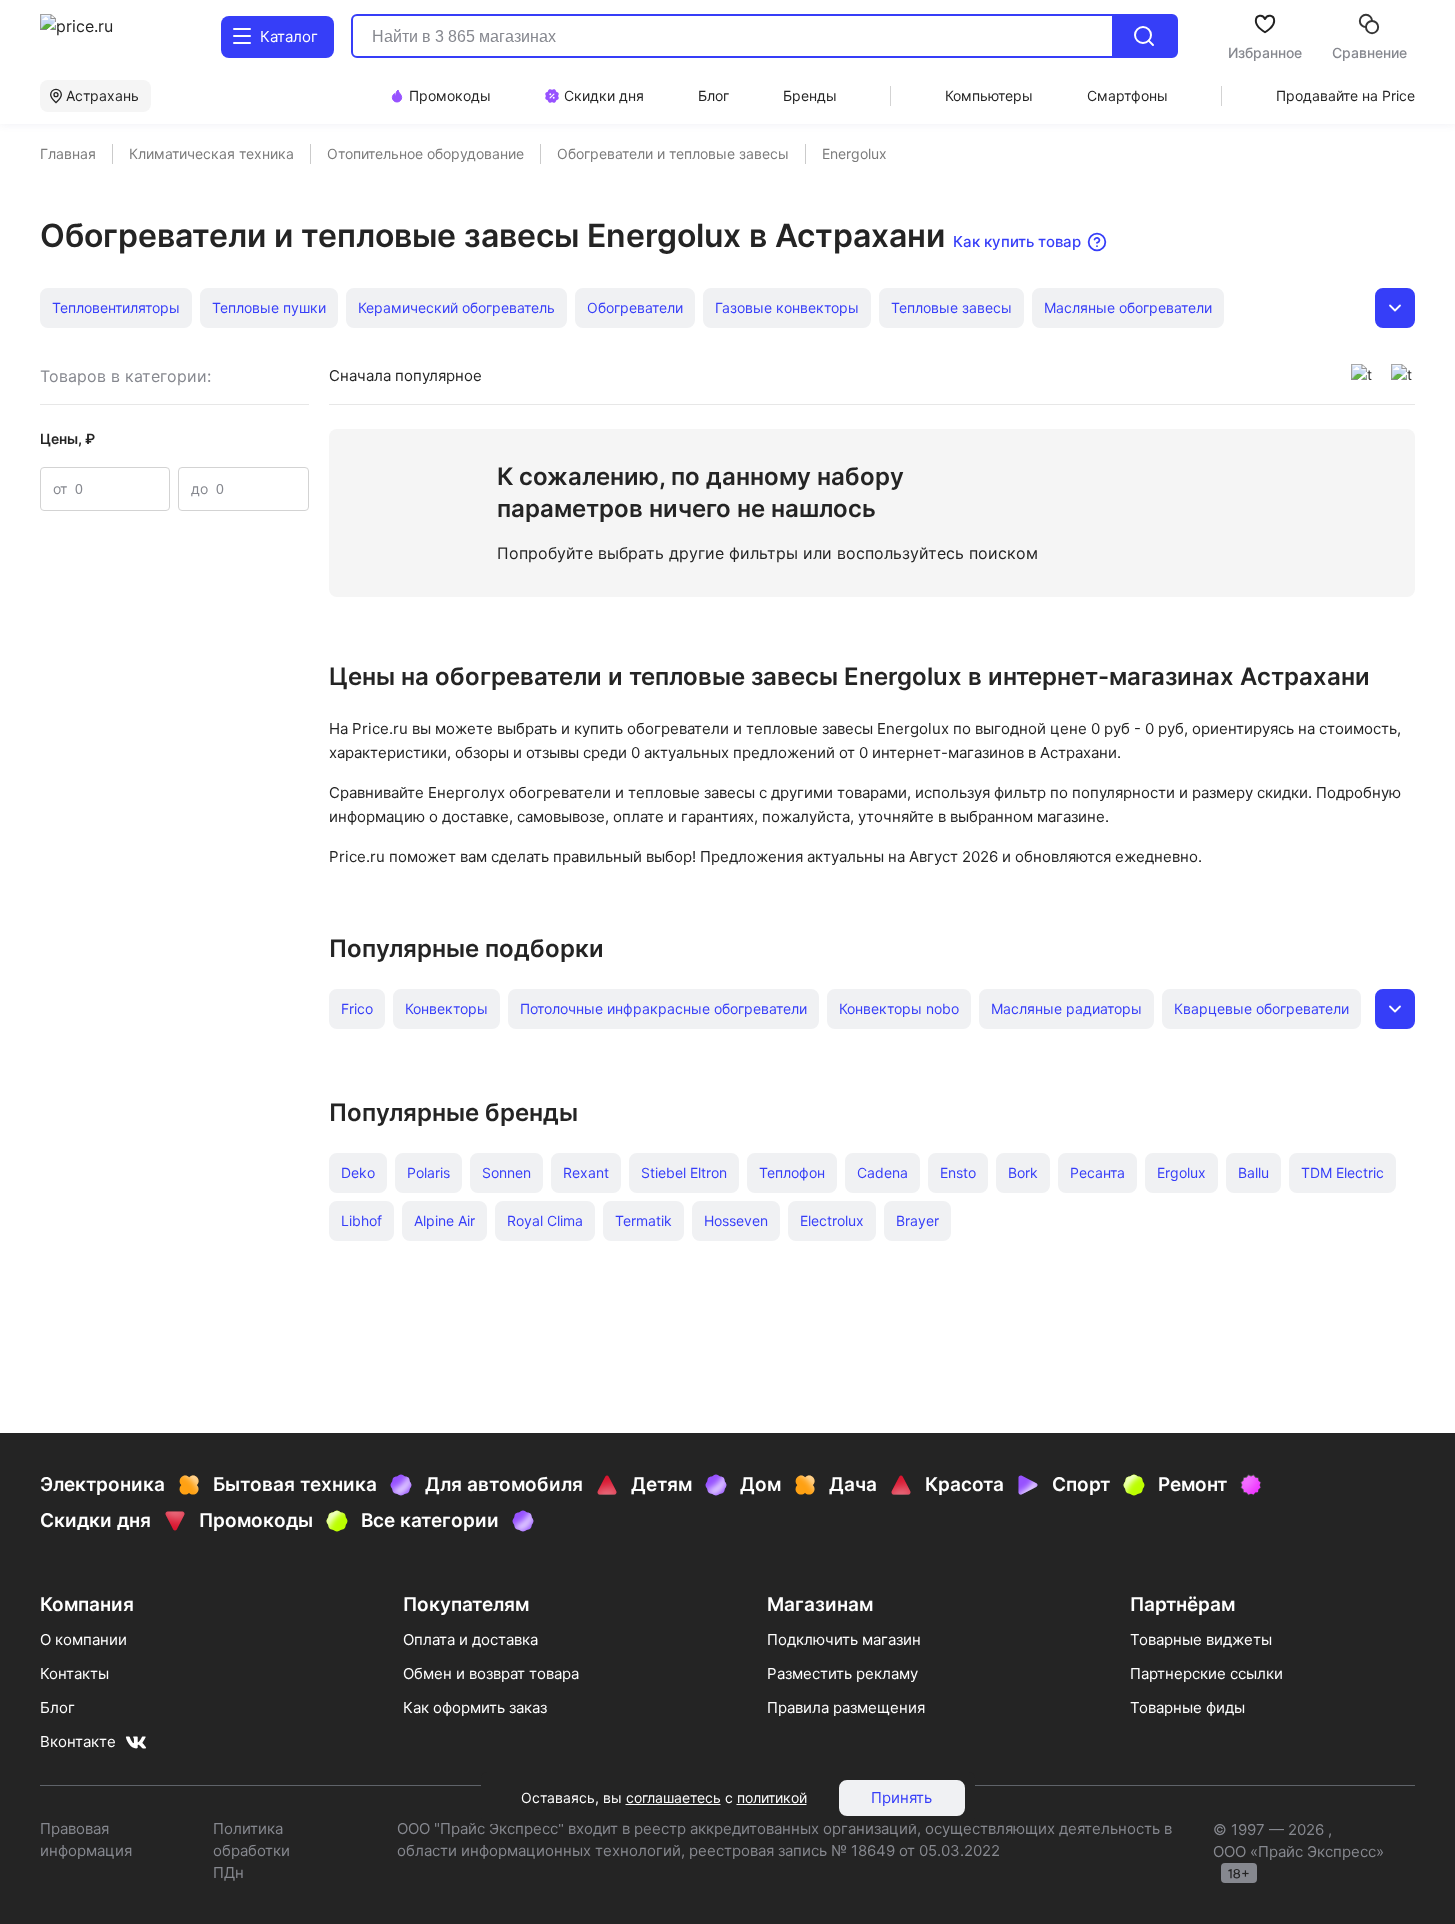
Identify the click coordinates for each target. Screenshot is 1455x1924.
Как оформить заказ (475, 1707)
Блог (57, 1707)
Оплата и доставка (470, 1639)
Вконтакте (78, 1741)
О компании (83, 1639)
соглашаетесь (673, 1797)
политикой (772, 1797)
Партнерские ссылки (1206, 1673)
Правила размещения (846, 1707)
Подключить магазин (844, 1639)
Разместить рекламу (842, 1673)
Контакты (74, 1673)
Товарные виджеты (1201, 1639)
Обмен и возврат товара (491, 1673)
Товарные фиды (1187, 1707)
